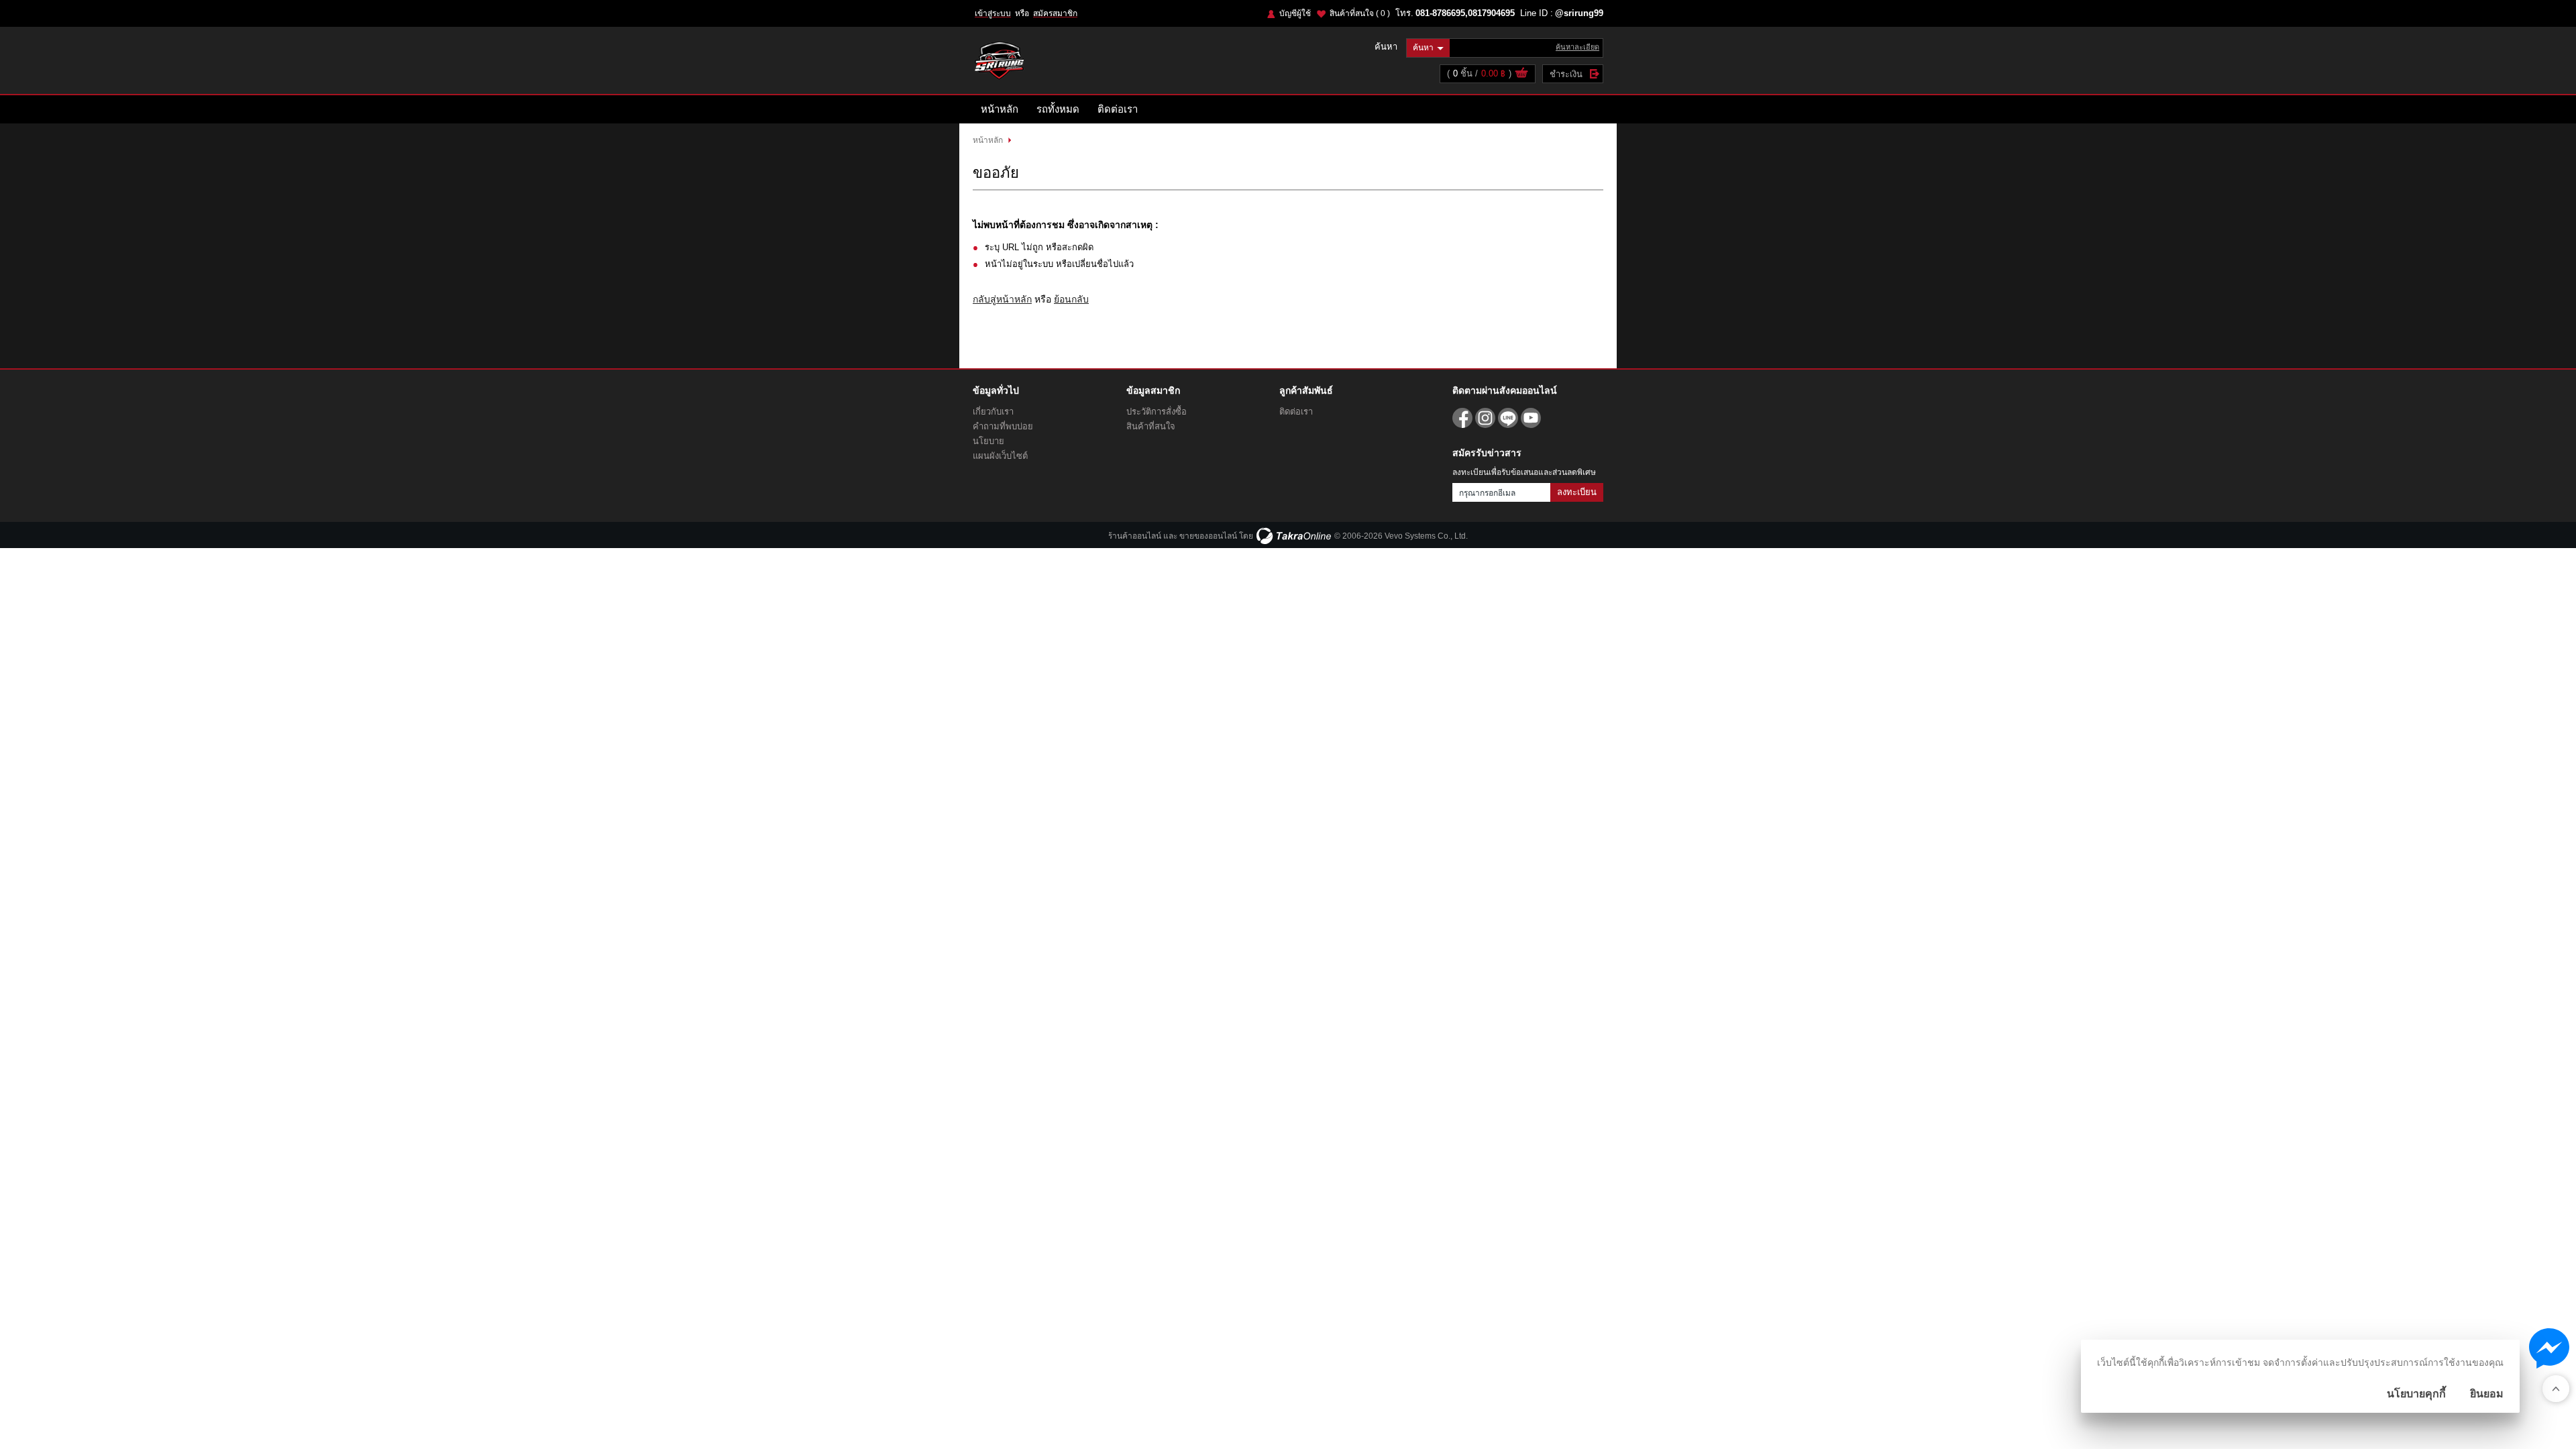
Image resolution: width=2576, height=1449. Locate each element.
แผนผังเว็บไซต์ (1000, 456)
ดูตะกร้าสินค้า (1521, 74)
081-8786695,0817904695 (1465, 13)
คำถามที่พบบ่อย (1003, 426)
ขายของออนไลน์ (1208, 536)
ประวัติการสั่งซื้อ (1157, 412)
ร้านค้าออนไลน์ (1135, 536)
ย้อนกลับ (1071, 299)
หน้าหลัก (1000, 109)
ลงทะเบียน (1577, 492)
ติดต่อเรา (1118, 109)
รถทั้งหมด (1058, 109)
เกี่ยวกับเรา (993, 412)
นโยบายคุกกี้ (2416, 1394)
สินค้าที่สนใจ (1360, 13)
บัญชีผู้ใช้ (1295, 13)
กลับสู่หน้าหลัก (1002, 299)
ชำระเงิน (1566, 74)
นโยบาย (988, 441)
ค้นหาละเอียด (1577, 47)
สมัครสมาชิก (1055, 13)
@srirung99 (1579, 13)
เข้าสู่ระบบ (993, 13)
